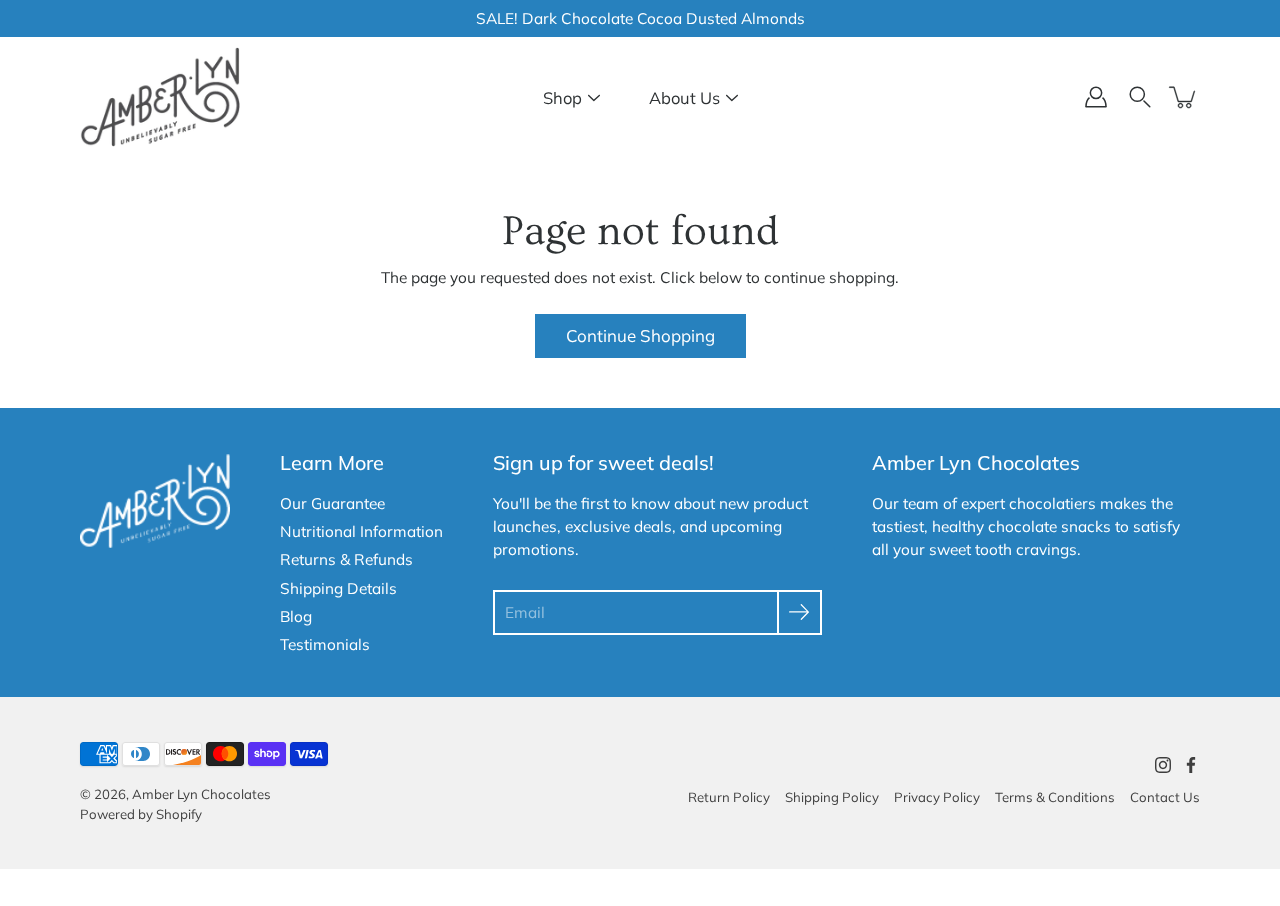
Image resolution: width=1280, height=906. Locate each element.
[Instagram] (1163, 765)
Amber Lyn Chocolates (201, 794)
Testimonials (325, 644)
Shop (562, 97)
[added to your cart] (1184, 97)
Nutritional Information (361, 531)
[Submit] (799, 612)
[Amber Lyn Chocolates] (160, 97)
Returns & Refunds (346, 559)
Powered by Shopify (141, 814)
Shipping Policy (832, 797)
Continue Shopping (640, 335)
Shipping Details (338, 588)
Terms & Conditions (1055, 797)
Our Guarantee (332, 503)
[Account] (1096, 97)
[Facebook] (1191, 765)
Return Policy (729, 797)
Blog (296, 616)
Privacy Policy (937, 797)
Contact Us (1165, 797)
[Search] (1140, 97)
